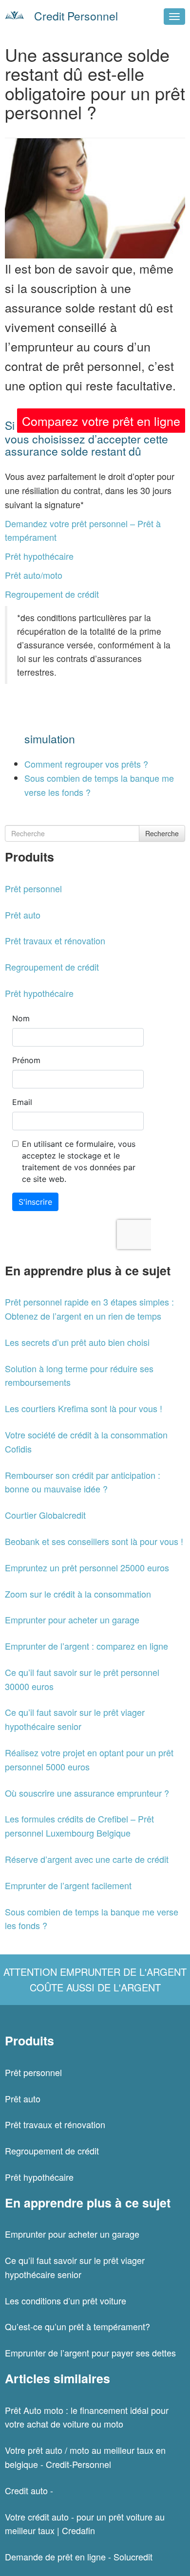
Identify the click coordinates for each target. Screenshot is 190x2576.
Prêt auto (23, 915)
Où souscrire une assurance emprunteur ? (87, 1793)
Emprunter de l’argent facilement (68, 1885)
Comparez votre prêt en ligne (101, 421)
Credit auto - (29, 2490)
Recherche (162, 833)
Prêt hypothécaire (39, 556)
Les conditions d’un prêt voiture (66, 2300)
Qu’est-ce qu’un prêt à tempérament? (77, 2326)
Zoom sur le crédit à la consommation (78, 1594)
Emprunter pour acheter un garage (72, 1619)
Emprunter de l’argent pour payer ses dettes (90, 2353)
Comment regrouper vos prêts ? (86, 764)
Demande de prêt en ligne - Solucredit (79, 2557)
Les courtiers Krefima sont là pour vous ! (84, 1408)
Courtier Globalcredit (45, 1515)
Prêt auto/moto (34, 575)
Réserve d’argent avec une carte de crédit (87, 1859)
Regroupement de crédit (52, 594)
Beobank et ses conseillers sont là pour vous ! (94, 1541)
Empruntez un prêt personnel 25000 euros (87, 1567)
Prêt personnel (33, 888)
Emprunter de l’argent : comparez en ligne (86, 1646)
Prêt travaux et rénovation (55, 940)
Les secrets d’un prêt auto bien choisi (77, 1342)
